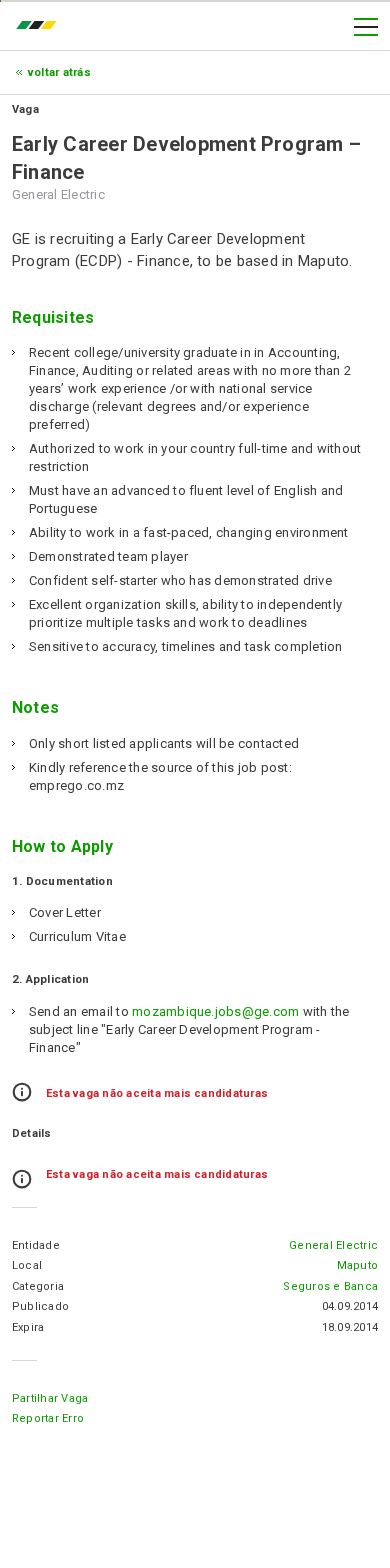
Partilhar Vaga (50, 1398)
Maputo (357, 1265)
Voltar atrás (59, 72)
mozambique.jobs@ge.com (215, 1011)
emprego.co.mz (41, 27)
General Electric (333, 1245)
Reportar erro (48, 1418)
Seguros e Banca (330, 1286)
